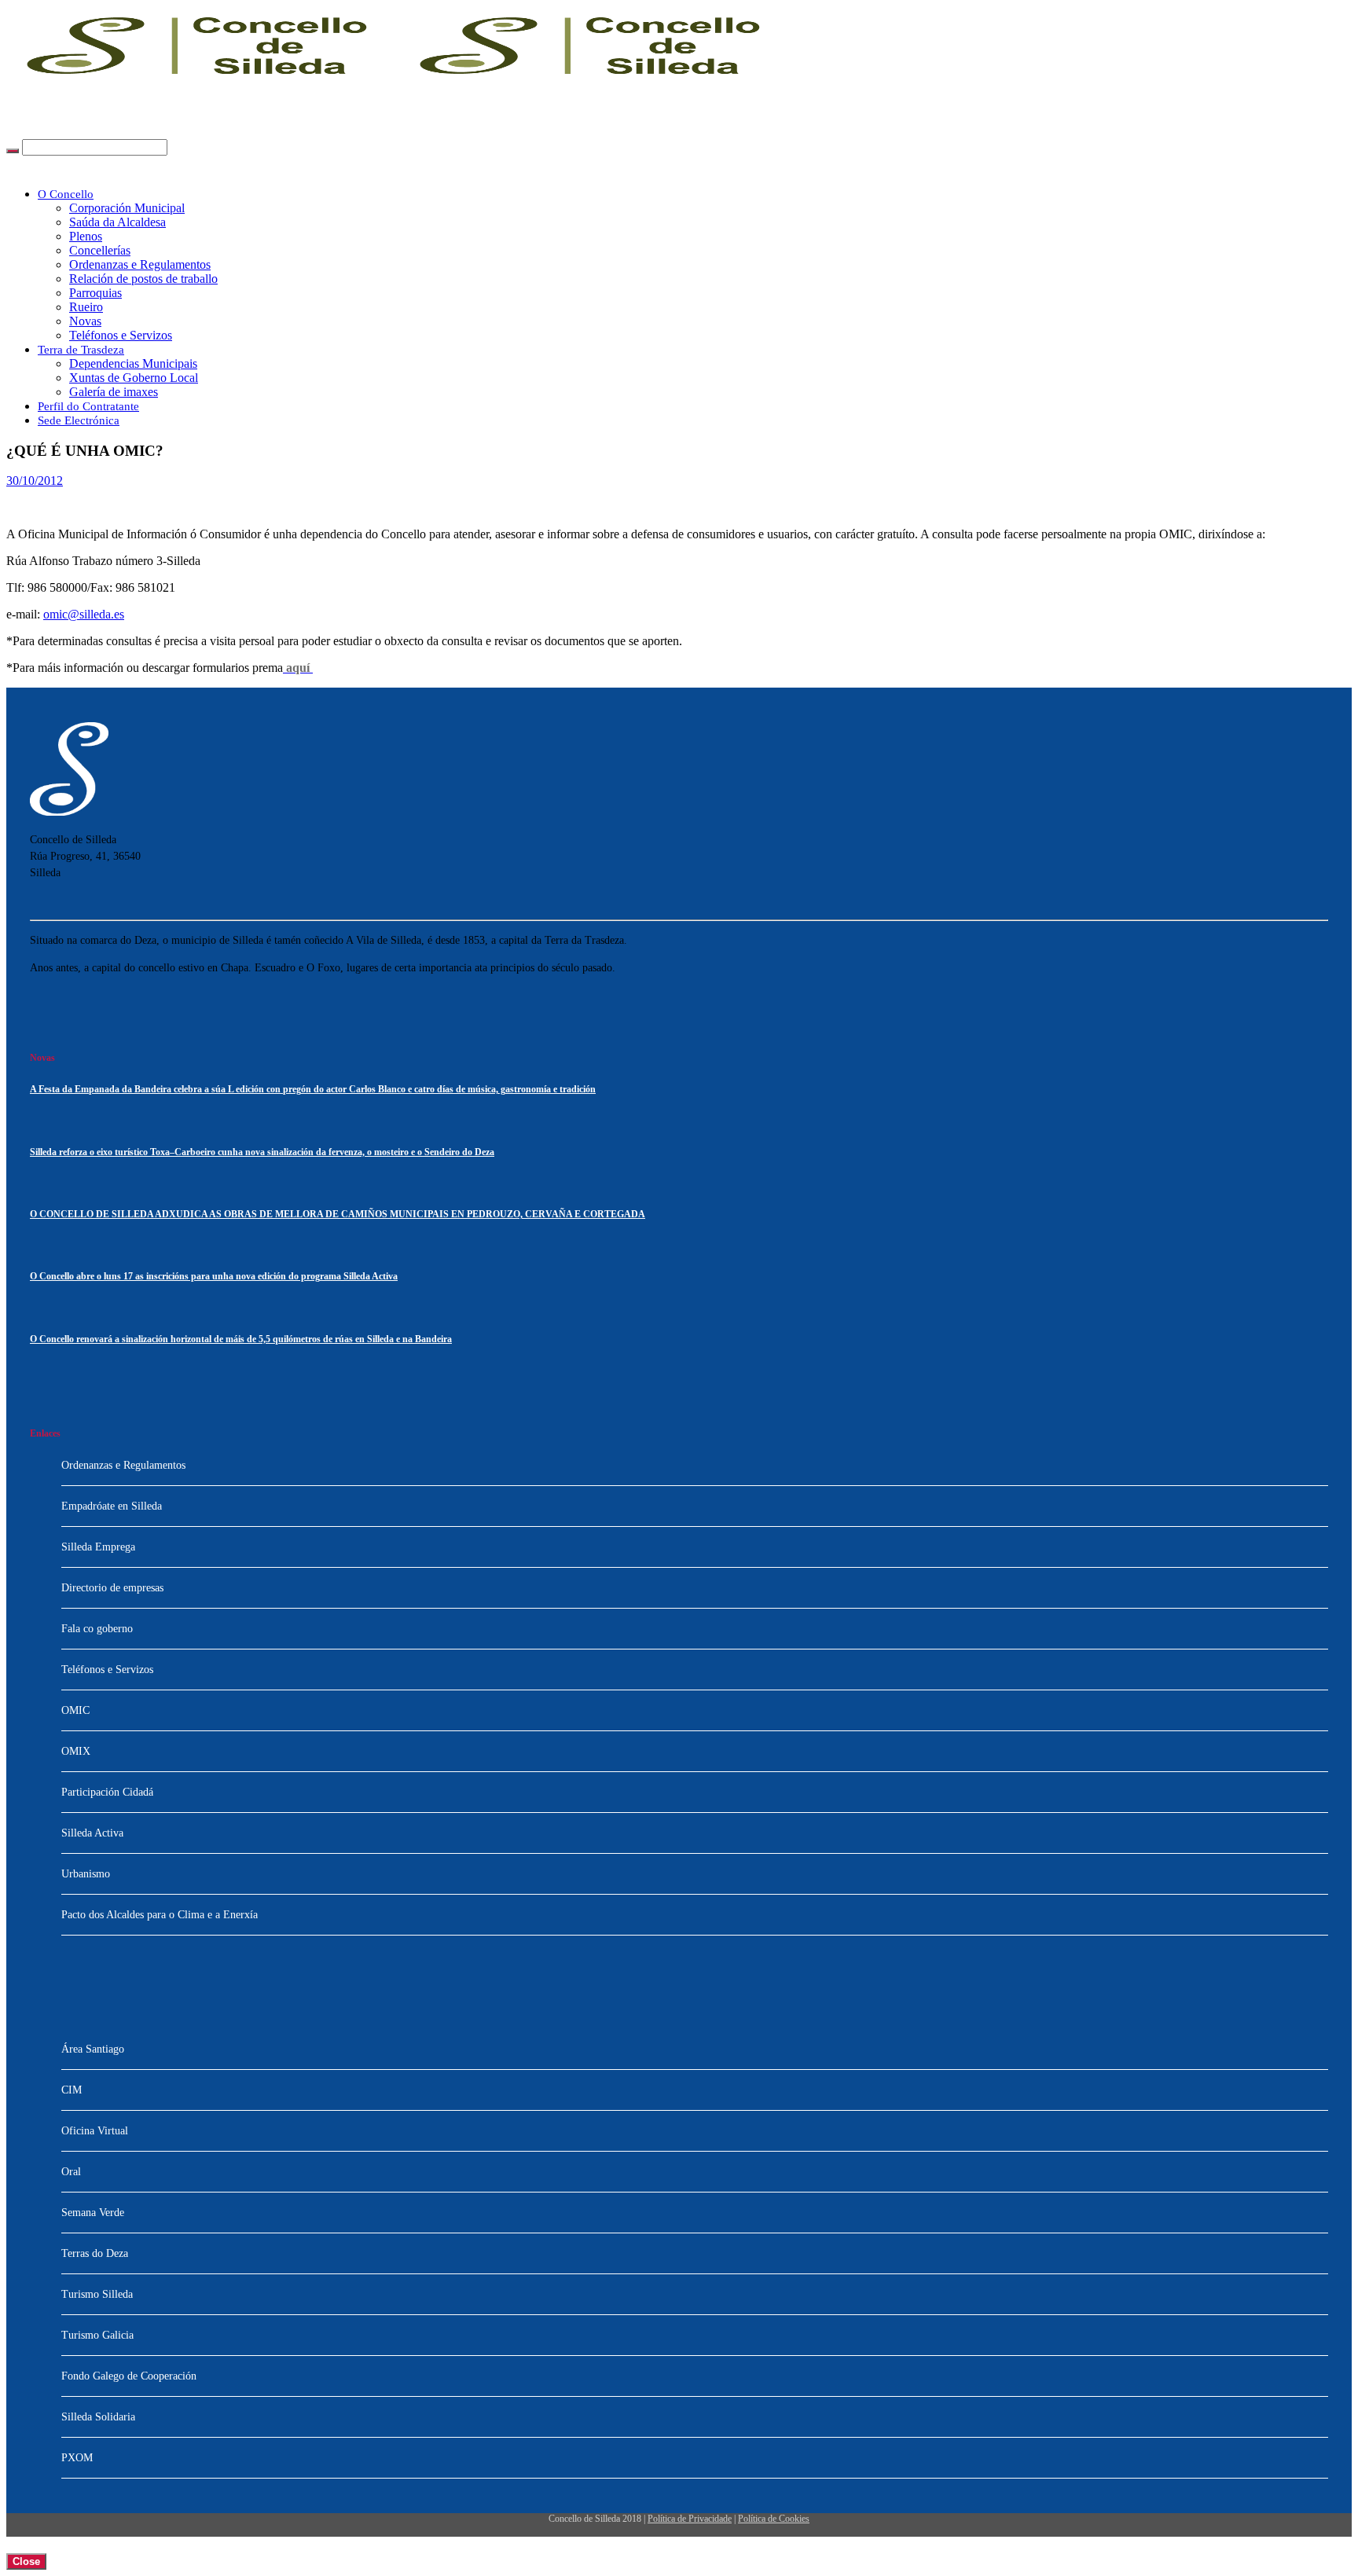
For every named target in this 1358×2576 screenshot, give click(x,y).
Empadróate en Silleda (112, 1506)
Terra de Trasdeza (81, 350)
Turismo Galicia (97, 2335)
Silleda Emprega (98, 1547)
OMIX (76, 1751)
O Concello (66, 194)
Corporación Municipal (127, 208)
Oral (71, 2172)
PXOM (77, 2458)
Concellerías (100, 250)
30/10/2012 (35, 481)
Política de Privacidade (690, 2519)
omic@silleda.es (84, 614)
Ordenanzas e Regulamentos (140, 264)
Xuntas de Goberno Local (134, 378)
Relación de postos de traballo (143, 279)
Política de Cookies (774, 2519)
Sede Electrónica (79, 420)
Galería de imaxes (114, 392)
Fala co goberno (97, 1629)
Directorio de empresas (112, 1588)
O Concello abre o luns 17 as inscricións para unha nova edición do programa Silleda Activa (214, 1277)
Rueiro (86, 307)
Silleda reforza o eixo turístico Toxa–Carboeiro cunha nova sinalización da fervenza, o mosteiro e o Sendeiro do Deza (262, 1152)
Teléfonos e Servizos (121, 335)
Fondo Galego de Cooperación (129, 2376)
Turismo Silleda (97, 2294)
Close (26, 2561)
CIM (72, 2090)
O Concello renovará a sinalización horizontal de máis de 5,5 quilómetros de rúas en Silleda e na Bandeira (241, 1339)
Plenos (86, 236)
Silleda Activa (92, 1833)
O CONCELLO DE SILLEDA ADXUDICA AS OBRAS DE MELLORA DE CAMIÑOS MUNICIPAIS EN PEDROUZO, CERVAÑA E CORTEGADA (338, 1215)
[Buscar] (13, 151)
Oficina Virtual (95, 2131)
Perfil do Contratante (88, 406)
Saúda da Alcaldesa (117, 222)
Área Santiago (93, 2049)
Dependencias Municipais (133, 363)
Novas (85, 321)
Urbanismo (86, 1874)
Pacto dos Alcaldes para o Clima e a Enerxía (160, 1915)
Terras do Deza (95, 2253)
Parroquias (95, 293)
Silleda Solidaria (98, 2417)
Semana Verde (93, 2213)
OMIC (75, 1710)
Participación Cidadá (107, 1792)
